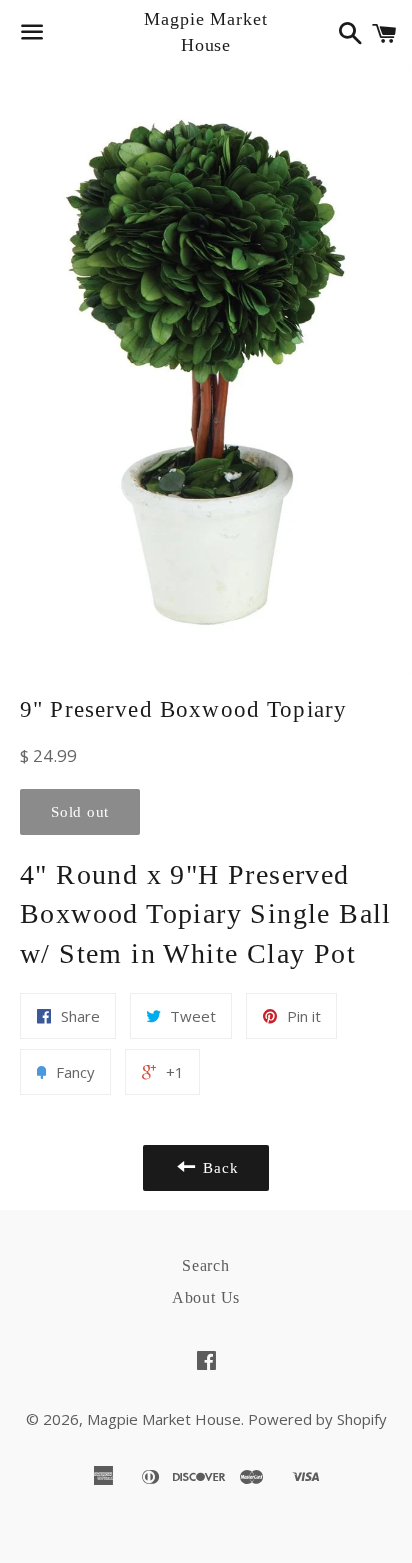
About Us (206, 1297)
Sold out (80, 812)
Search (206, 1265)
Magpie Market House (206, 31)
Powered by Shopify (317, 1419)
